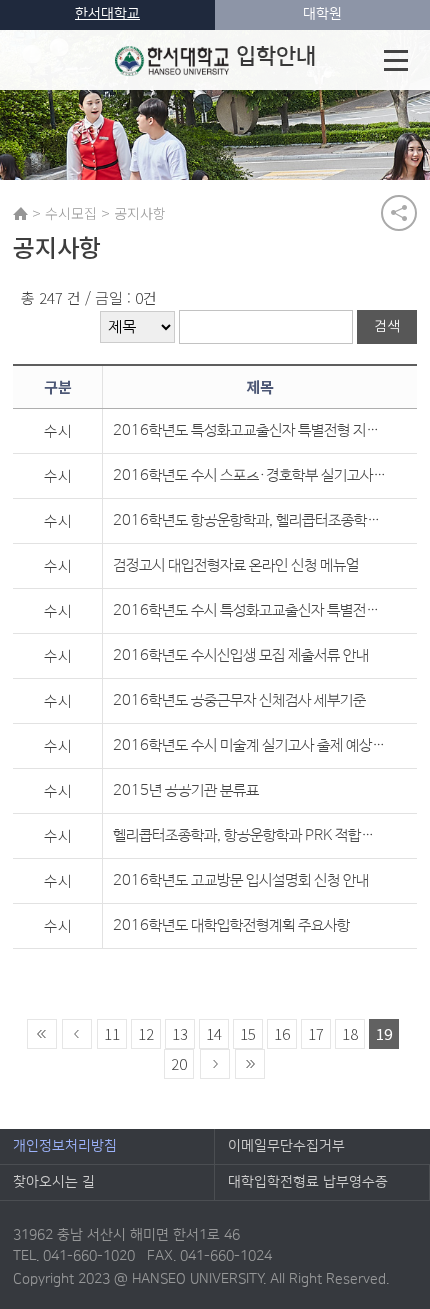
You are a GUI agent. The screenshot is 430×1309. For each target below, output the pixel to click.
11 (112, 1033)
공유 (399, 213)
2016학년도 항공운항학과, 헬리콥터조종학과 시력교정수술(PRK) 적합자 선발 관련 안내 (249, 520)
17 (316, 1033)
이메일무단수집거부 (286, 1146)
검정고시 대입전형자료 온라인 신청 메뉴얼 (236, 565)
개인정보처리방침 (65, 1146)
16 (282, 1033)
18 (350, 1033)
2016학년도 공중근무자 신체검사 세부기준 (239, 700)
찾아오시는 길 (54, 1182)
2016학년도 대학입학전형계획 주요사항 (231, 925)
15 (248, 1033)
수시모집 (71, 213)
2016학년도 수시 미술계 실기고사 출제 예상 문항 (249, 745)
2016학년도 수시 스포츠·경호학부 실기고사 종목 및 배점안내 (249, 475)
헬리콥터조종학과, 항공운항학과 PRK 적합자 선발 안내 (249, 835)
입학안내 (276, 56)
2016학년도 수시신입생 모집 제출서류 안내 (241, 655)
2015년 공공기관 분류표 (186, 790)
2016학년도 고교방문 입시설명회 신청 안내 (241, 880)
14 (214, 1033)
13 (180, 1033)
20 (179, 1063)
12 (146, 1033)
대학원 (322, 14)
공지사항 (140, 213)
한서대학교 (107, 14)
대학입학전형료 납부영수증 (308, 1182)
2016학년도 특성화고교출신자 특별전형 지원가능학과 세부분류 (249, 430)
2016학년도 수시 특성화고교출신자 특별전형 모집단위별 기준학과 (249, 610)
